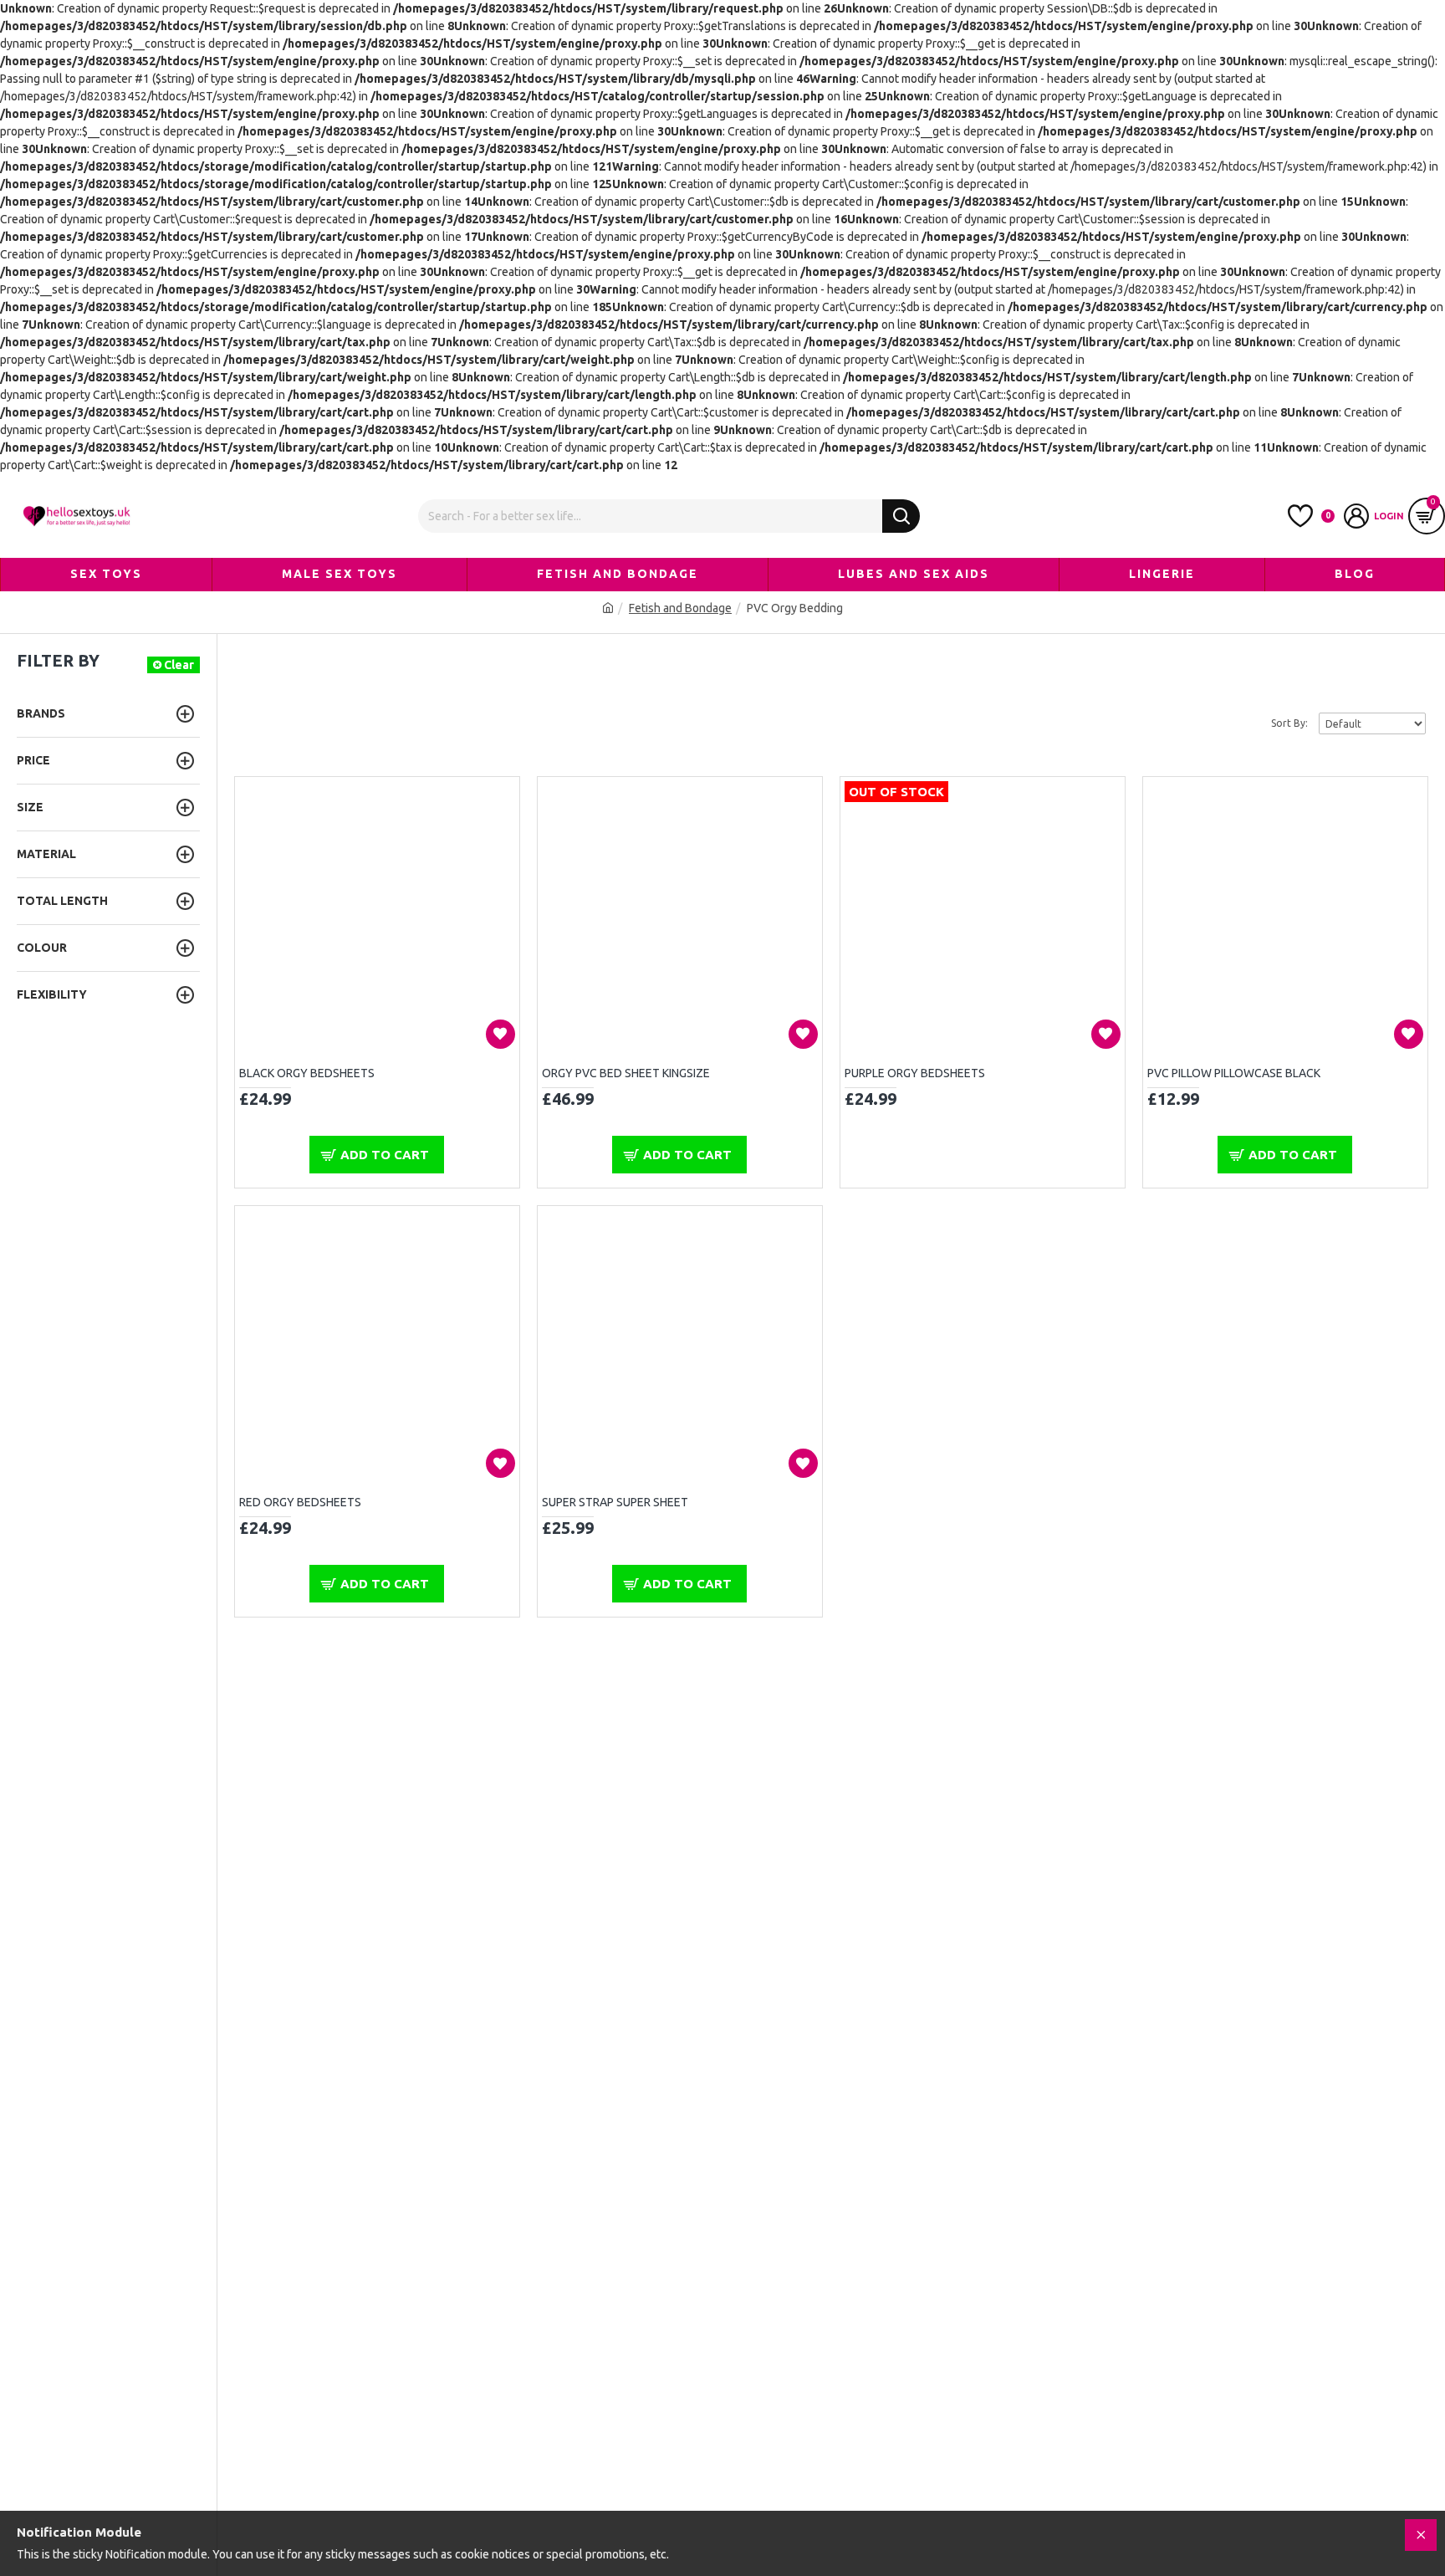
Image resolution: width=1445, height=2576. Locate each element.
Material (46, 854)
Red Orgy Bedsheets (300, 1502)
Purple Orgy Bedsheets (915, 1073)
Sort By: (1289, 723)
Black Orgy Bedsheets (307, 1073)
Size (30, 807)
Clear (179, 665)
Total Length (62, 901)
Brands (41, 713)
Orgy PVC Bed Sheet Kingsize (626, 1073)
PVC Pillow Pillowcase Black (1234, 1073)
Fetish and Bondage (680, 608)
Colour (42, 948)
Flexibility (52, 994)
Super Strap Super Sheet (615, 1502)
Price (33, 760)
